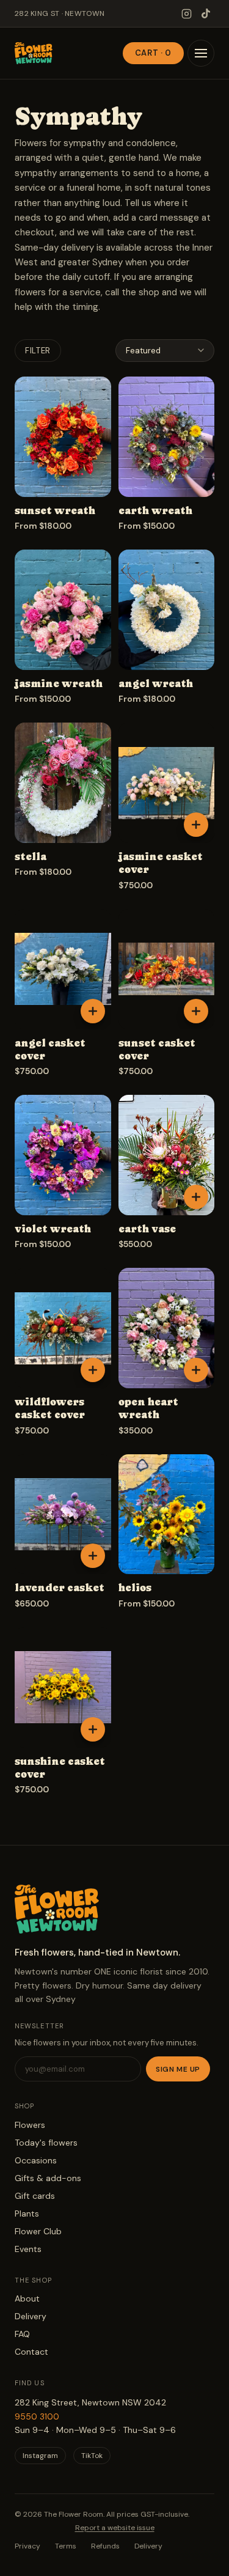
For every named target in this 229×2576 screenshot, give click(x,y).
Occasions (36, 2160)
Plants (27, 2214)
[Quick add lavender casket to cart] (93, 1556)
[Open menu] (201, 53)
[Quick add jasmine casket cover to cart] (196, 825)
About (27, 2298)
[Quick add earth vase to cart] (196, 1197)
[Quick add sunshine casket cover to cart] (93, 1729)
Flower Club (38, 2231)
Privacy (27, 2546)
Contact (31, 2352)
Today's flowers (46, 2143)
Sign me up (178, 2069)
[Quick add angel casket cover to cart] (93, 1011)
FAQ (22, 2334)
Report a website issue (115, 2528)
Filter (38, 351)
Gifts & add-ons (48, 2178)
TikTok (92, 2456)
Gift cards (35, 2196)
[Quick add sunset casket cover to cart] (196, 1011)
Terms (66, 2546)
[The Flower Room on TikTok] (206, 13)
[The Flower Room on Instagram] (186, 13)
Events (28, 2249)
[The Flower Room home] (34, 53)
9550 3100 (37, 2416)
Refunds (105, 2546)
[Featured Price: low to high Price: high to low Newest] (165, 351)
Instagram (40, 2456)
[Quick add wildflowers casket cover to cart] (93, 1370)
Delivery (31, 2316)
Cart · (153, 53)
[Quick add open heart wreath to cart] (196, 1370)
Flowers (30, 2125)
